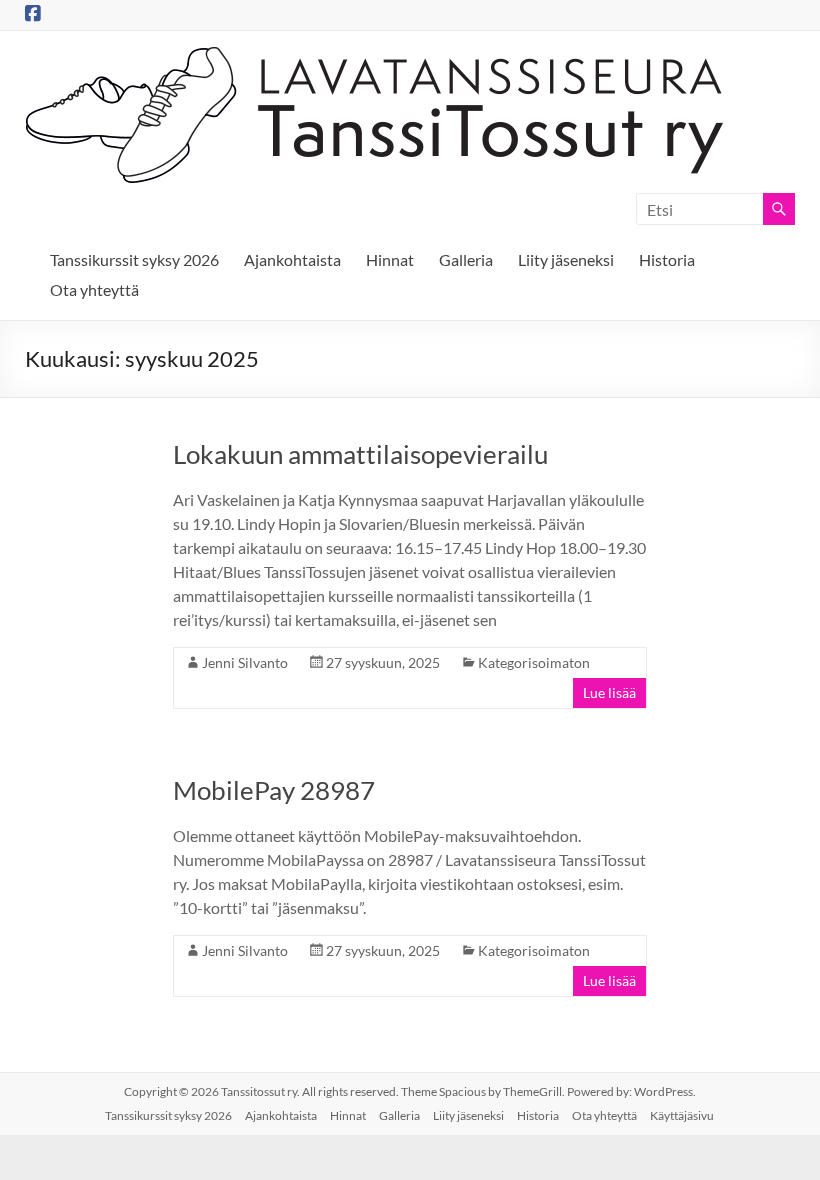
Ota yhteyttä (94, 289)
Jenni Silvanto (245, 662)
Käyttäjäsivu (682, 1115)
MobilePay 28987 (274, 790)
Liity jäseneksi (566, 259)
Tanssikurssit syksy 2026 (134, 259)
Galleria (466, 259)
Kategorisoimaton (534, 662)
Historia (667, 259)
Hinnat (390, 259)
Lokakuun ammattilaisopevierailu (360, 454)
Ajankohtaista (292, 259)
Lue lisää (609, 692)
